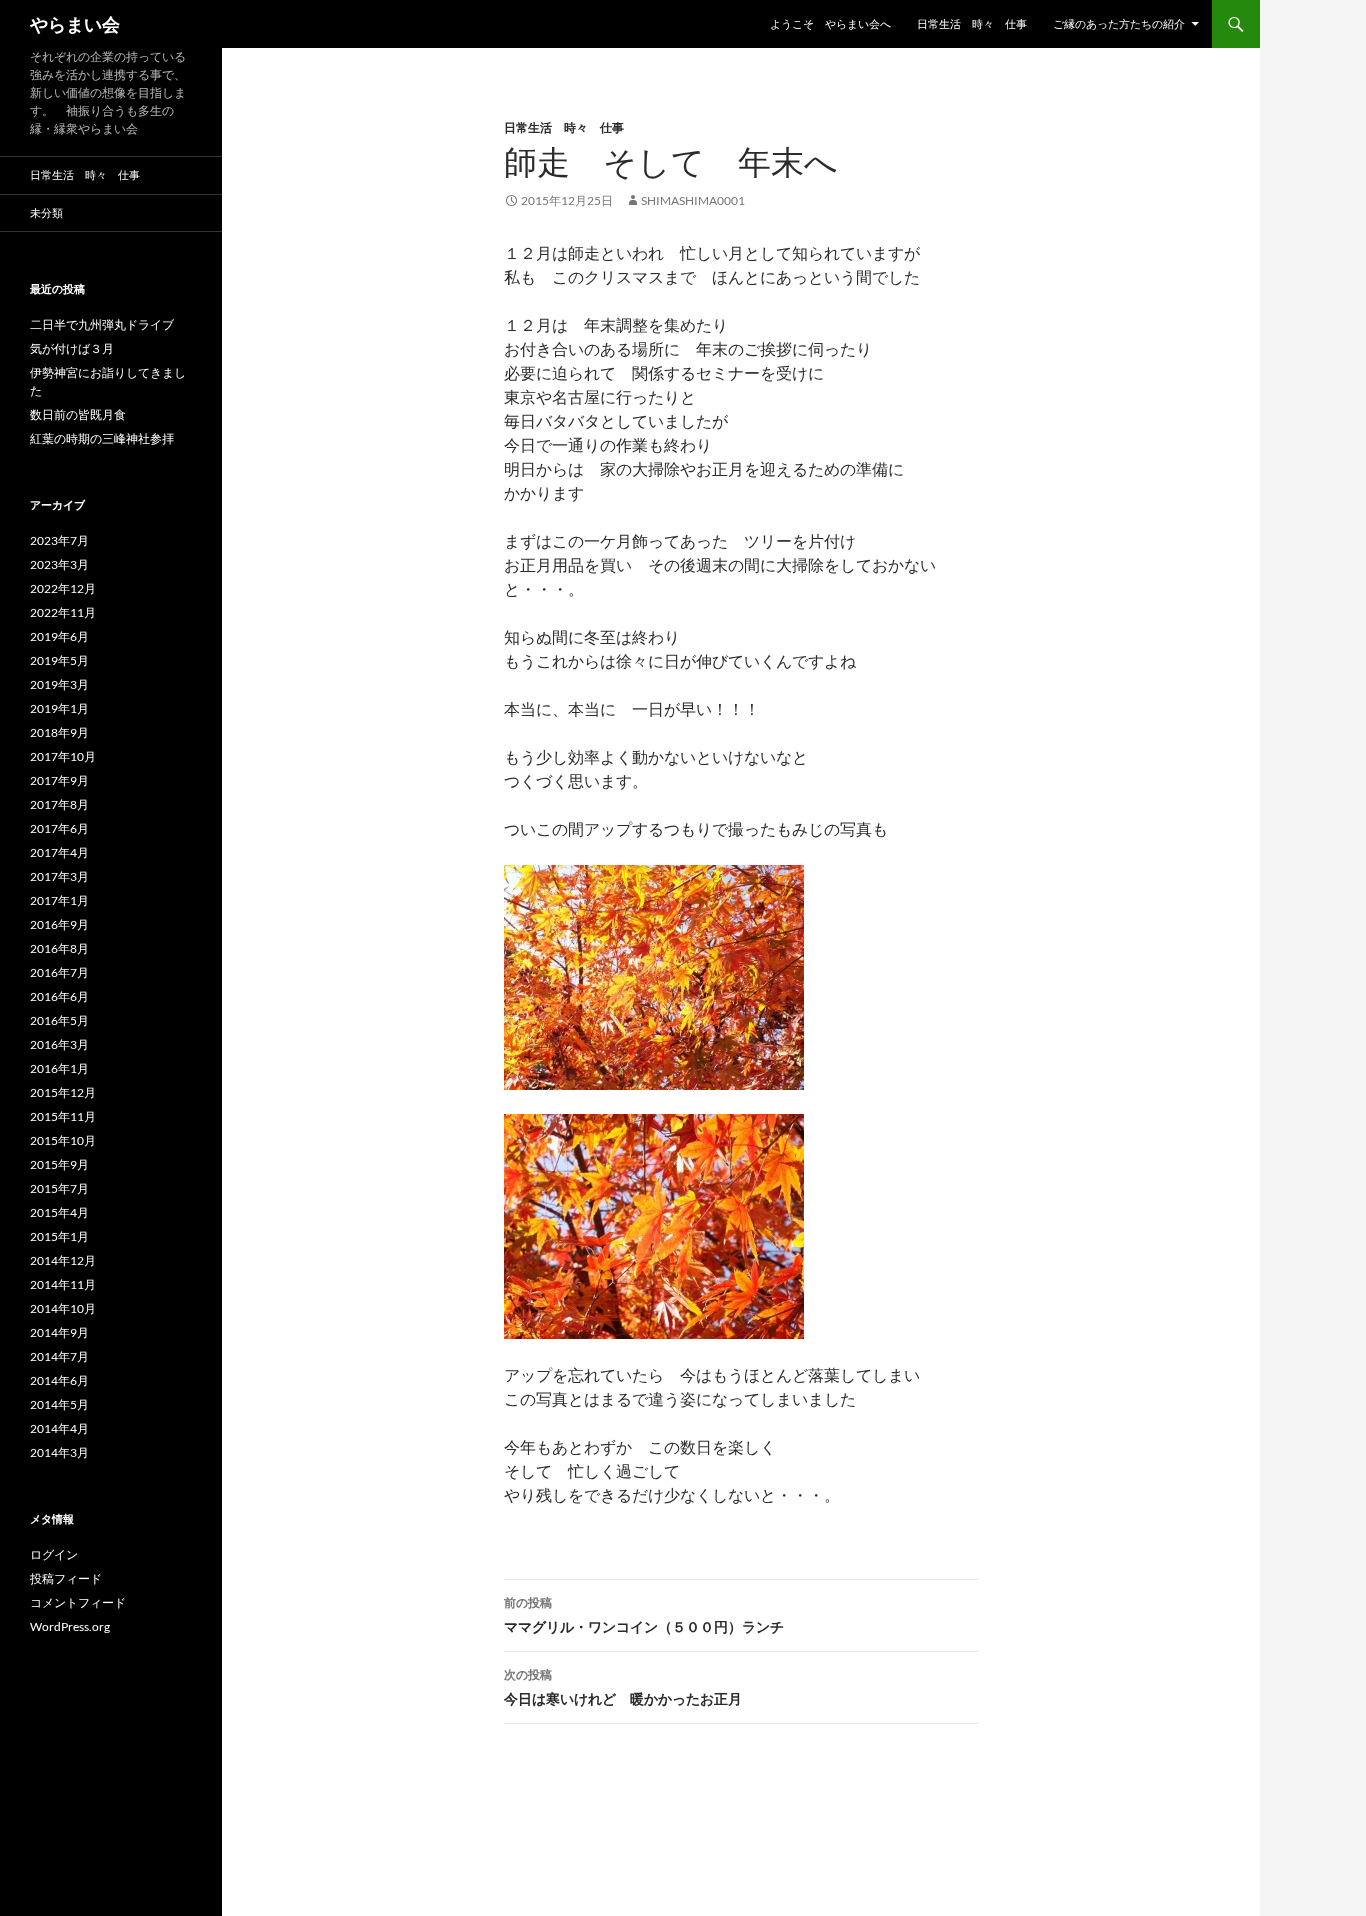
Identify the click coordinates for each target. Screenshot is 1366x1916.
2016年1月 (59, 1068)
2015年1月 (59, 1236)
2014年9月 (59, 1332)
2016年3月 (59, 1044)
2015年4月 (59, 1212)
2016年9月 (59, 924)
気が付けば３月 (72, 348)
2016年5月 (59, 1020)
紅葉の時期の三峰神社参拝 (102, 438)
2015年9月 (59, 1164)
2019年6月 (59, 636)
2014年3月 (59, 1452)
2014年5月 (59, 1404)
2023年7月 (59, 540)
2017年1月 (59, 900)
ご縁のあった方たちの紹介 (1119, 23)
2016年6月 (59, 996)
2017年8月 (59, 804)
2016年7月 (59, 972)
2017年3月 (59, 876)
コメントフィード (78, 1602)
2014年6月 (59, 1380)
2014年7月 (59, 1356)
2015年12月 (63, 1092)
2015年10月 (63, 1140)
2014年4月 (59, 1428)
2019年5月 (59, 660)
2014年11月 (63, 1284)
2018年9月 (59, 732)
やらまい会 (75, 24)
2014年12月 (63, 1260)
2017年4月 (59, 852)
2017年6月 (59, 828)
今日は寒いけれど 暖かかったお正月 (623, 1687)
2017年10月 (63, 756)
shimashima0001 (693, 200)
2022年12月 (63, 588)
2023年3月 (59, 564)
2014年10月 (63, 1308)
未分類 (46, 212)
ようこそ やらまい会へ (830, 23)
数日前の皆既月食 (78, 414)
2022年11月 (63, 612)
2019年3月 (59, 684)
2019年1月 (59, 708)
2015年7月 (59, 1188)
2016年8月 (59, 948)
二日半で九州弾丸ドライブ (102, 324)
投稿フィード (66, 1578)
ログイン (54, 1554)
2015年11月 (63, 1116)
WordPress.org (70, 1626)
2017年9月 (59, 780)
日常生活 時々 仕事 (972, 23)
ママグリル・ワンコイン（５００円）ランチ (644, 1615)
